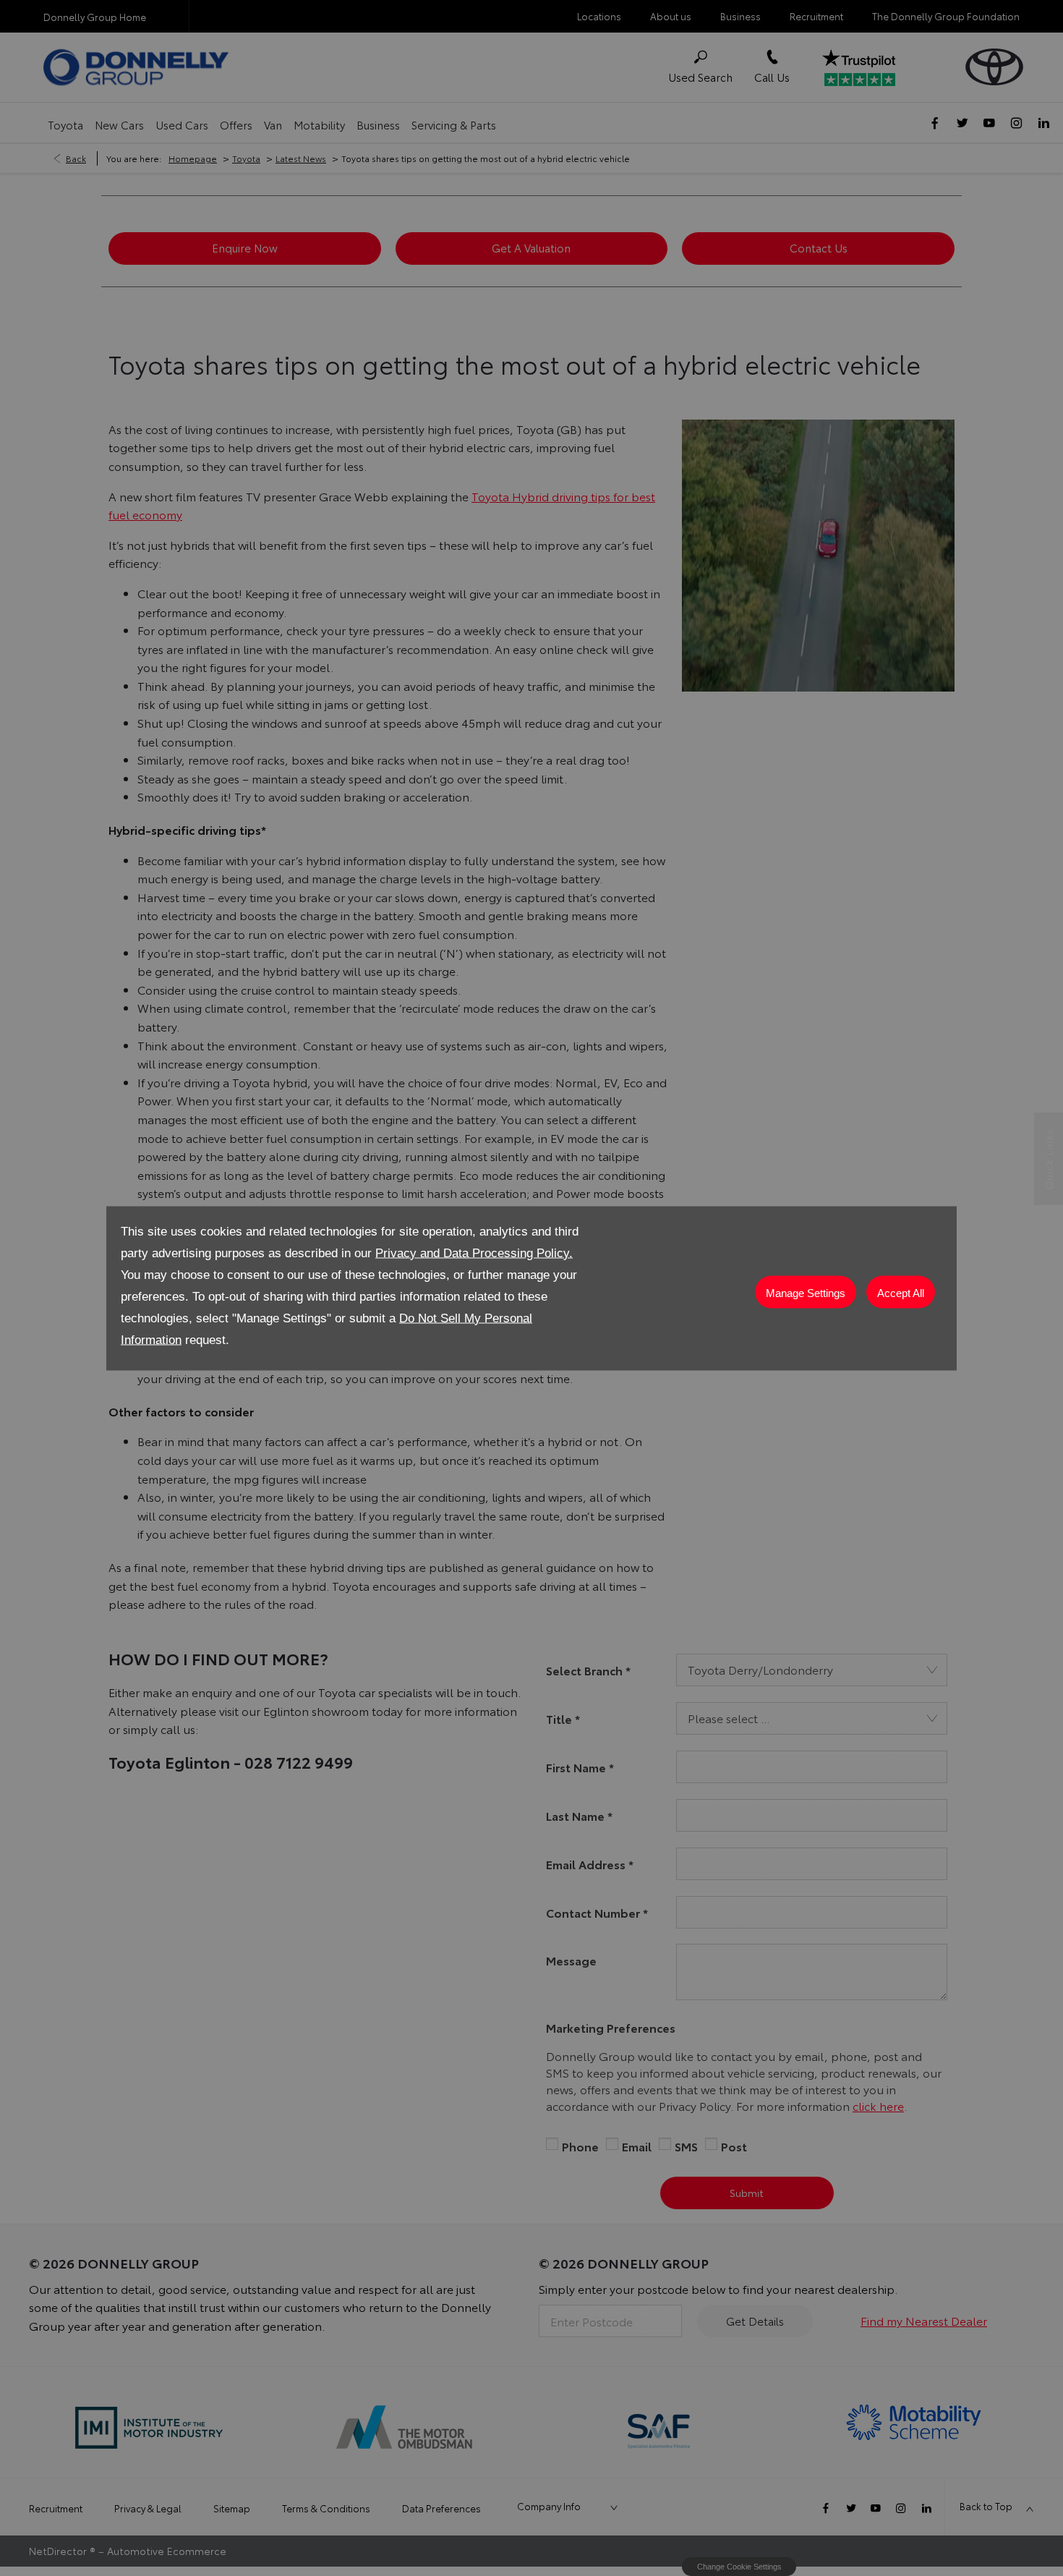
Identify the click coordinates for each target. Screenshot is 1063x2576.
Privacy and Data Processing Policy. (474, 1253)
